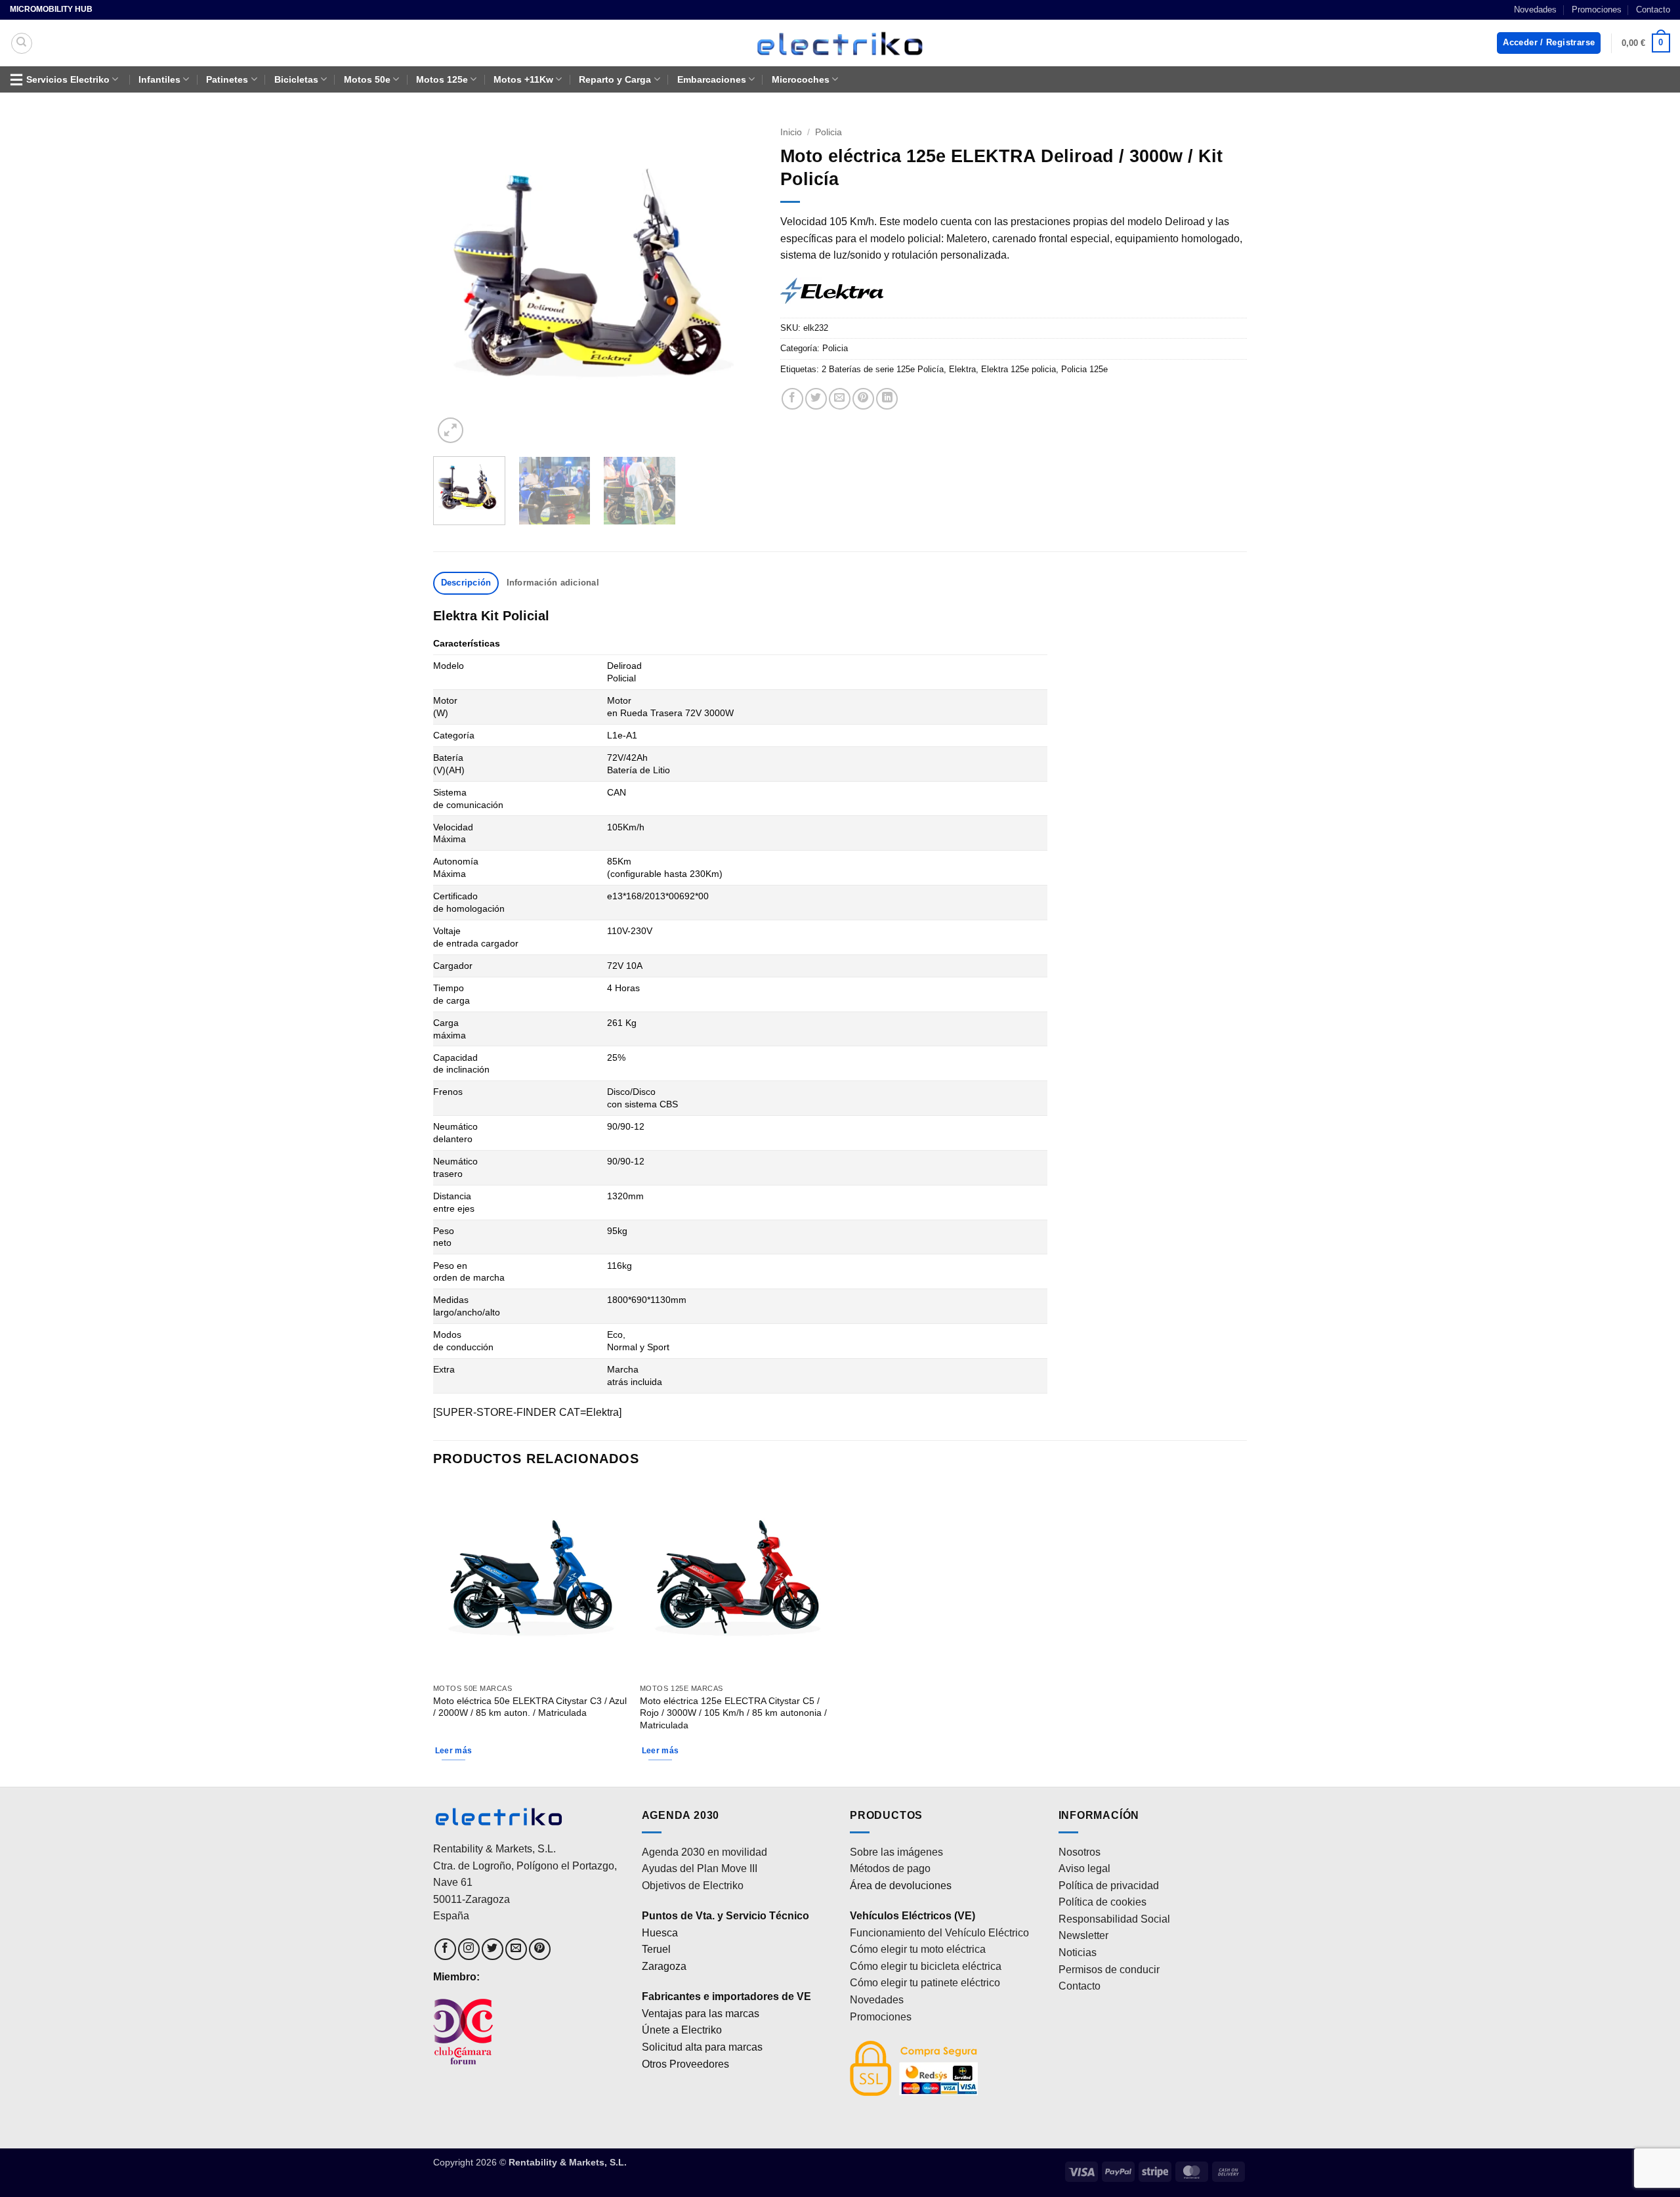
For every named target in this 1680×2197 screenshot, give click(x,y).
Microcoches (801, 79)
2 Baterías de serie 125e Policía (883, 369)
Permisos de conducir (1109, 1970)
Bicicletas (296, 79)
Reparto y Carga (615, 79)
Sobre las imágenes (896, 1852)
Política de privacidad (1109, 1886)
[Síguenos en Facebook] (445, 1949)
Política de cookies (1102, 1902)
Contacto (1653, 10)
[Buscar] (22, 43)
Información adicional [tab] (553, 583)
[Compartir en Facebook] (792, 399)
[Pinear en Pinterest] (863, 399)
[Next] (738, 283)
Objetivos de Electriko (693, 1886)
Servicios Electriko (68, 79)
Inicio (791, 132)
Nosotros (1080, 1852)
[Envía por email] (840, 399)
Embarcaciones (712, 79)
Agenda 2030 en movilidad (704, 1852)
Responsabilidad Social (1114, 1919)
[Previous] (456, 283)
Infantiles (159, 79)
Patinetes (227, 79)
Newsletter (1083, 1935)
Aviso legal (1084, 1868)
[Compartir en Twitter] (816, 399)
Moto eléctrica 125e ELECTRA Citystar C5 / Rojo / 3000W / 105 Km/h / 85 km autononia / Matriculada (733, 1713)
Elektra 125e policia (1018, 369)
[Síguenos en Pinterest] (540, 1949)
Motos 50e (367, 79)
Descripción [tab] (466, 583)
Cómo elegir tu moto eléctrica (918, 1949)
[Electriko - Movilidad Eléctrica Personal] (840, 43)
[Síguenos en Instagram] (469, 1949)
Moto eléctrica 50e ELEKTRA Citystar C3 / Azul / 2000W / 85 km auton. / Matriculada (530, 1707)
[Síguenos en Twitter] (493, 1949)
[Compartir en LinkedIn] (887, 399)
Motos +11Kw (523, 79)
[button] (1549, 43)
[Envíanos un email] (516, 1949)
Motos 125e (442, 79)
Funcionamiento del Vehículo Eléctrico (939, 1933)
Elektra (962, 369)
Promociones (1597, 10)
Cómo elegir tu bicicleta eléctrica (926, 1966)
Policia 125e (1084, 369)
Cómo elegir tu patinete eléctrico (925, 1983)
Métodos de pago (890, 1868)
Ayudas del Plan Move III (700, 1868)
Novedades (1535, 10)
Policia (829, 132)
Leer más (454, 1751)
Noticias (1078, 1952)
